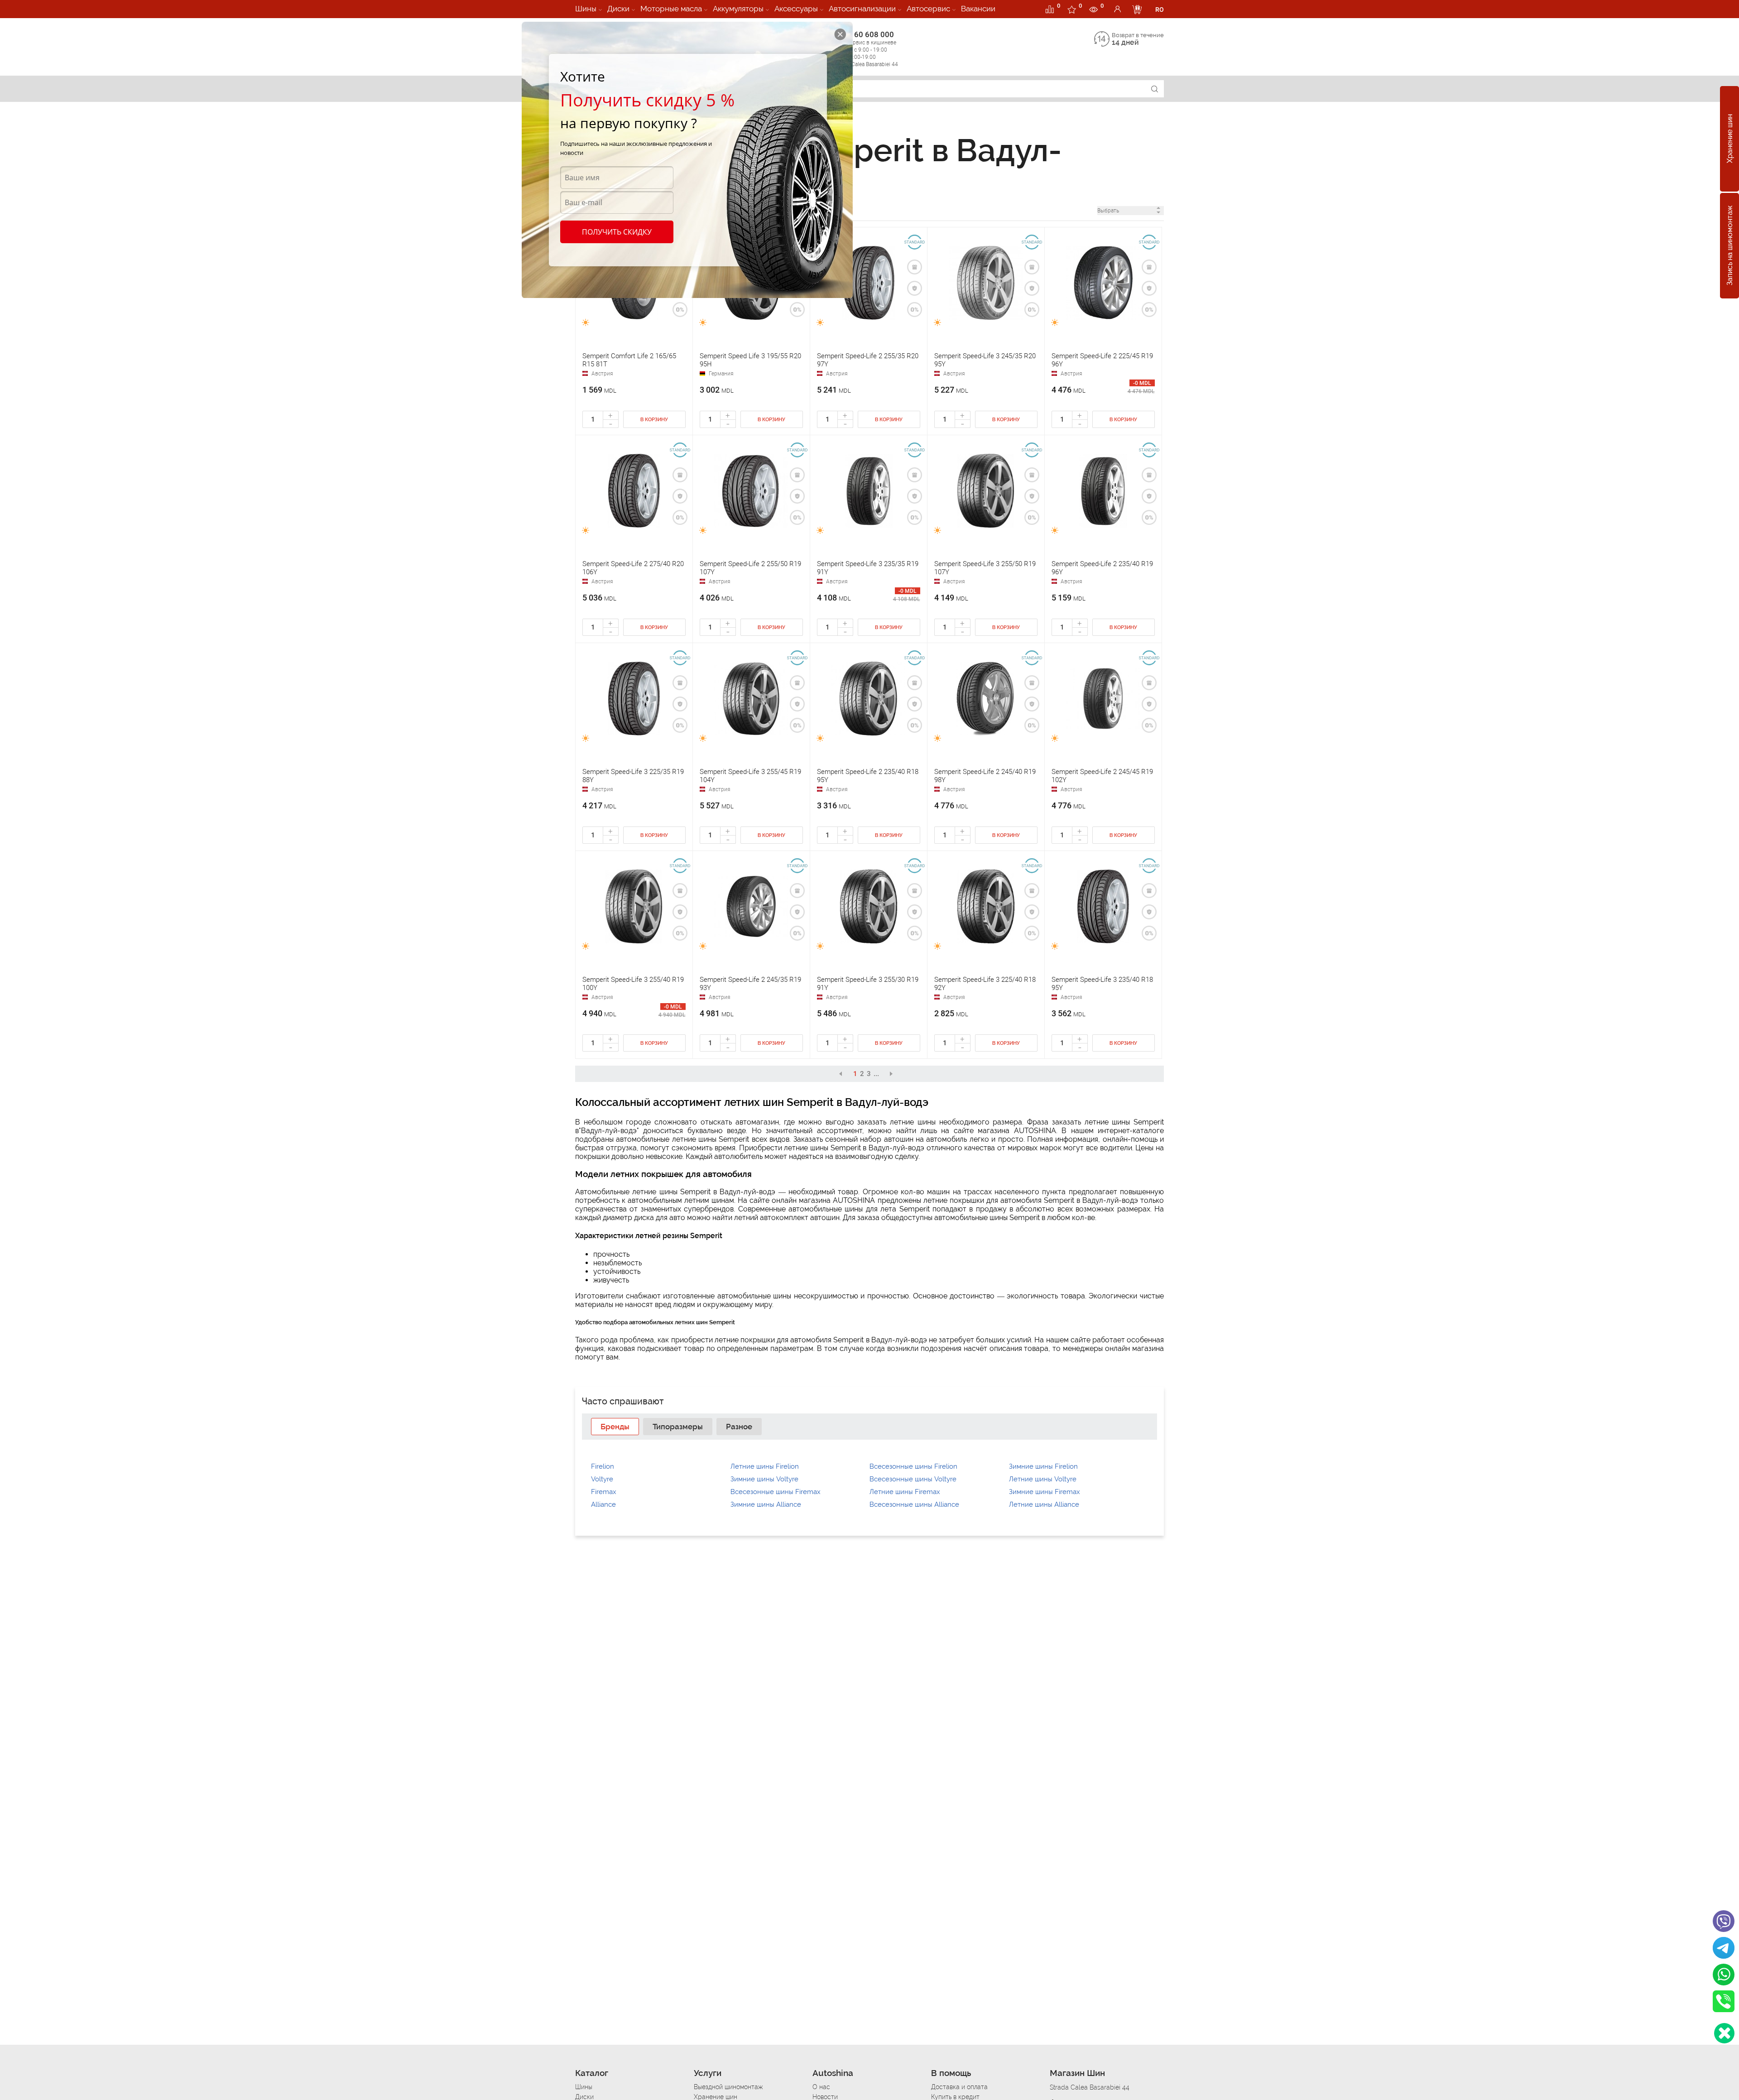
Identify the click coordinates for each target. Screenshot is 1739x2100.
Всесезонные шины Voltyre (913, 1479)
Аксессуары (796, 9)
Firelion (603, 1466)
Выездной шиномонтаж (728, 2087)
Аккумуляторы (738, 9)
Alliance (603, 1504)
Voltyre (602, 1479)
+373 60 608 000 (866, 49)
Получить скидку (617, 232)
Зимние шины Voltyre (764, 1479)
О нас (821, 2087)
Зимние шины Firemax (1045, 1492)
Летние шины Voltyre (1043, 1479)
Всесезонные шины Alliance (914, 1504)
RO (1160, 10)
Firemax (604, 1492)
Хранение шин (1730, 139)
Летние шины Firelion (765, 1466)
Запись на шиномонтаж (1730, 246)
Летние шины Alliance (1044, 1504)
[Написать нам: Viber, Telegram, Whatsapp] (1724, 2033)
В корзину (654, 420)
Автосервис (928, 9)
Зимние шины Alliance (766, 1504)
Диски (618, 9)
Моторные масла (671, 9)
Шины (586, 9)
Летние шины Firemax (905, 1492)
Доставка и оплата (959, 2087)
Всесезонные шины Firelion (913, 1466)
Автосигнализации (862, 9)
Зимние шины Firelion (1043, 1466)
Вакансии (978, 9)
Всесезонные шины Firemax (776, 1492)
